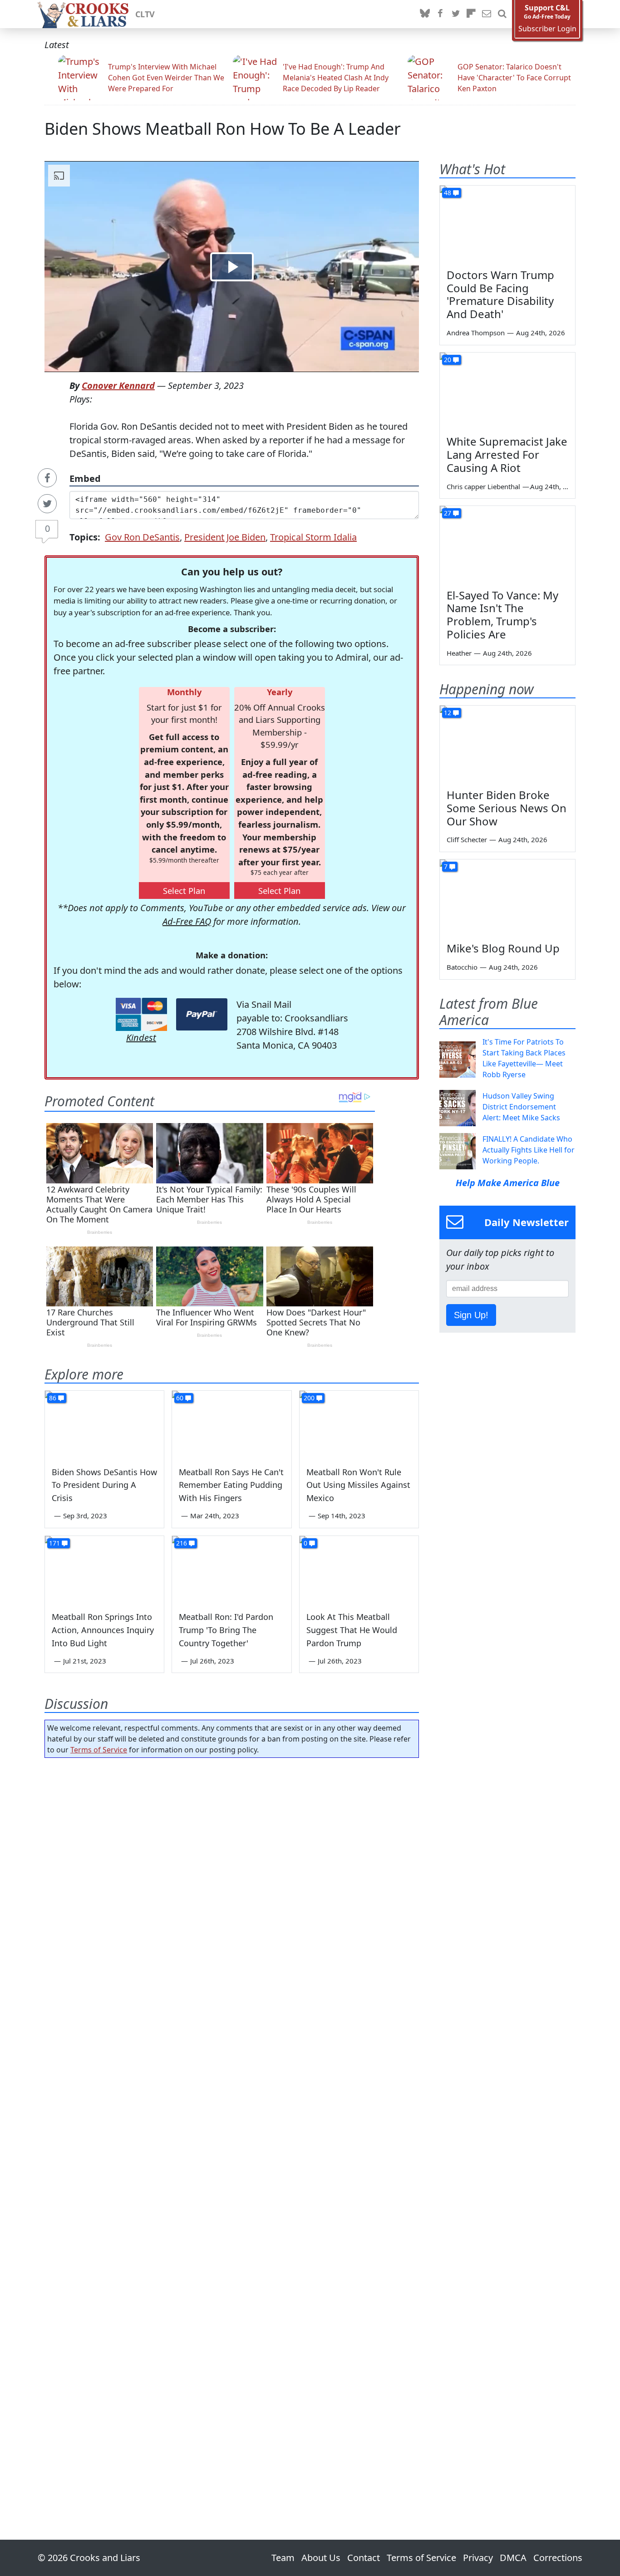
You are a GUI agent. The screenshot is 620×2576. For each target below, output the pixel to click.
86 (53, 1398)
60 (180, 1398)
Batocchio (462, 967)
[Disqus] (232, 2123)
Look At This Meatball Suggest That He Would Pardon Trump (352, 1630)
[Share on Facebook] (47, 478)
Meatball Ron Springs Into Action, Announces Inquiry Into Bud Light (103, 1630)
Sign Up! (471, 1315)
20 (448, 360)
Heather (459, 653)
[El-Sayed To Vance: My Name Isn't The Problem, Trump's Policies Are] (507, 544)
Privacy (478, 2558)
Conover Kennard (118, 385)
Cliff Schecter (467, 839)
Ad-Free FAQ (187, 921)
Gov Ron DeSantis (142, 537)
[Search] (502, 14)
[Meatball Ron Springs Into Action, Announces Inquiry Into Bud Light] (104, 1570)
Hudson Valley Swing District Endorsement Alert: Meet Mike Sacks (521, 1107)
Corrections (558, 2558)
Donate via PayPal (202, 1014)
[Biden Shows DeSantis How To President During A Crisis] (104, 1424)
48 (448, 193)
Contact (364, 2558)
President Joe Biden (225, 537)
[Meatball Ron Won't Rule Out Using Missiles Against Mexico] (359, 1424)
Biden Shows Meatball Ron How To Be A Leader (223, 129)
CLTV (145, 14)
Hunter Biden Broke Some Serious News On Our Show (507, 808)
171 (54, 1543)
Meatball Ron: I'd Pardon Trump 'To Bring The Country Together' (226, 1630)
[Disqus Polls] (232, 1883)
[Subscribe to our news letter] (487, 14)
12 (448, 713)
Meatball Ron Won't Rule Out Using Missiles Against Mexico (358, 1485)
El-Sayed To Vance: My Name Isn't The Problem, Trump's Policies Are (502, 615)
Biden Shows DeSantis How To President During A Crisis (104, 1485)
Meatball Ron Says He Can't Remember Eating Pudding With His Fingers (231, 1485)
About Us (321, 2558)
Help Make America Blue (508, 1183)
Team (283, 2558)
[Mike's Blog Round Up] (507, 898)
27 (448, 513)
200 (309, 1398)
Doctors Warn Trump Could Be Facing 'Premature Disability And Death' (500, 294)
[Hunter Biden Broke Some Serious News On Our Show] (507, 744)
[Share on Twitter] (47, 504)
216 (182, 1543)
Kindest (141, 1038)
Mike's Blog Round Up (503, 948)
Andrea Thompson (476, 333)
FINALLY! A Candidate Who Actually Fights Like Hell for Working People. (529, 1150)
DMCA (513, 2558)
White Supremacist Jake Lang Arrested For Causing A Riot (507, 454)
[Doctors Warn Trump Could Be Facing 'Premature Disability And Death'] (507, 224)
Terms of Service (99, 1750)
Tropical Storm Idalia (313, 537)
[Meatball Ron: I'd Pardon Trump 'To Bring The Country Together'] (231, 1570)
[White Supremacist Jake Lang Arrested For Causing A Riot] (507, 391)
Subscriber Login (547, 29)
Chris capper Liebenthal (483, 486)
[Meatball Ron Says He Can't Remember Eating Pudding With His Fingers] (231, 1424)
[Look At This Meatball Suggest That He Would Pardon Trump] (359, 1570)
